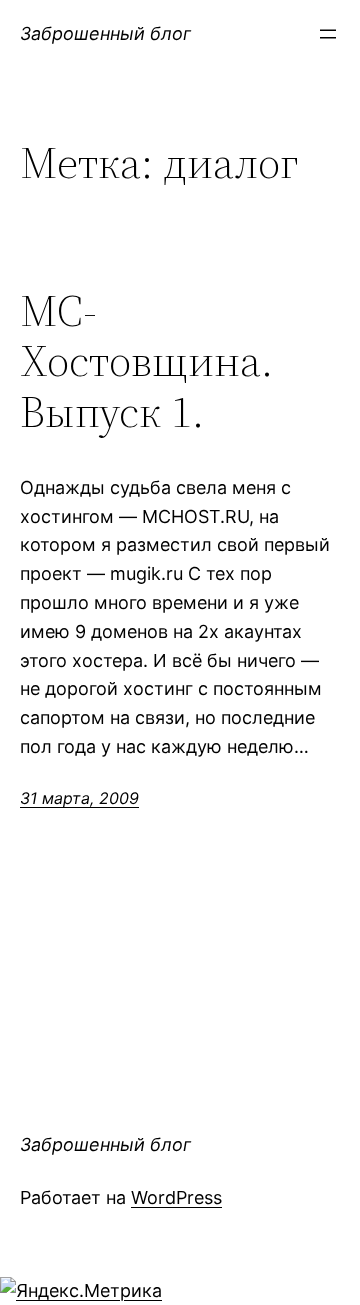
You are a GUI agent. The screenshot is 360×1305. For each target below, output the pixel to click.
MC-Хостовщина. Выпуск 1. (146, 362)
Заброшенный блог (105, 33)
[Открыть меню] (328, 34)
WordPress (176, 1197)
